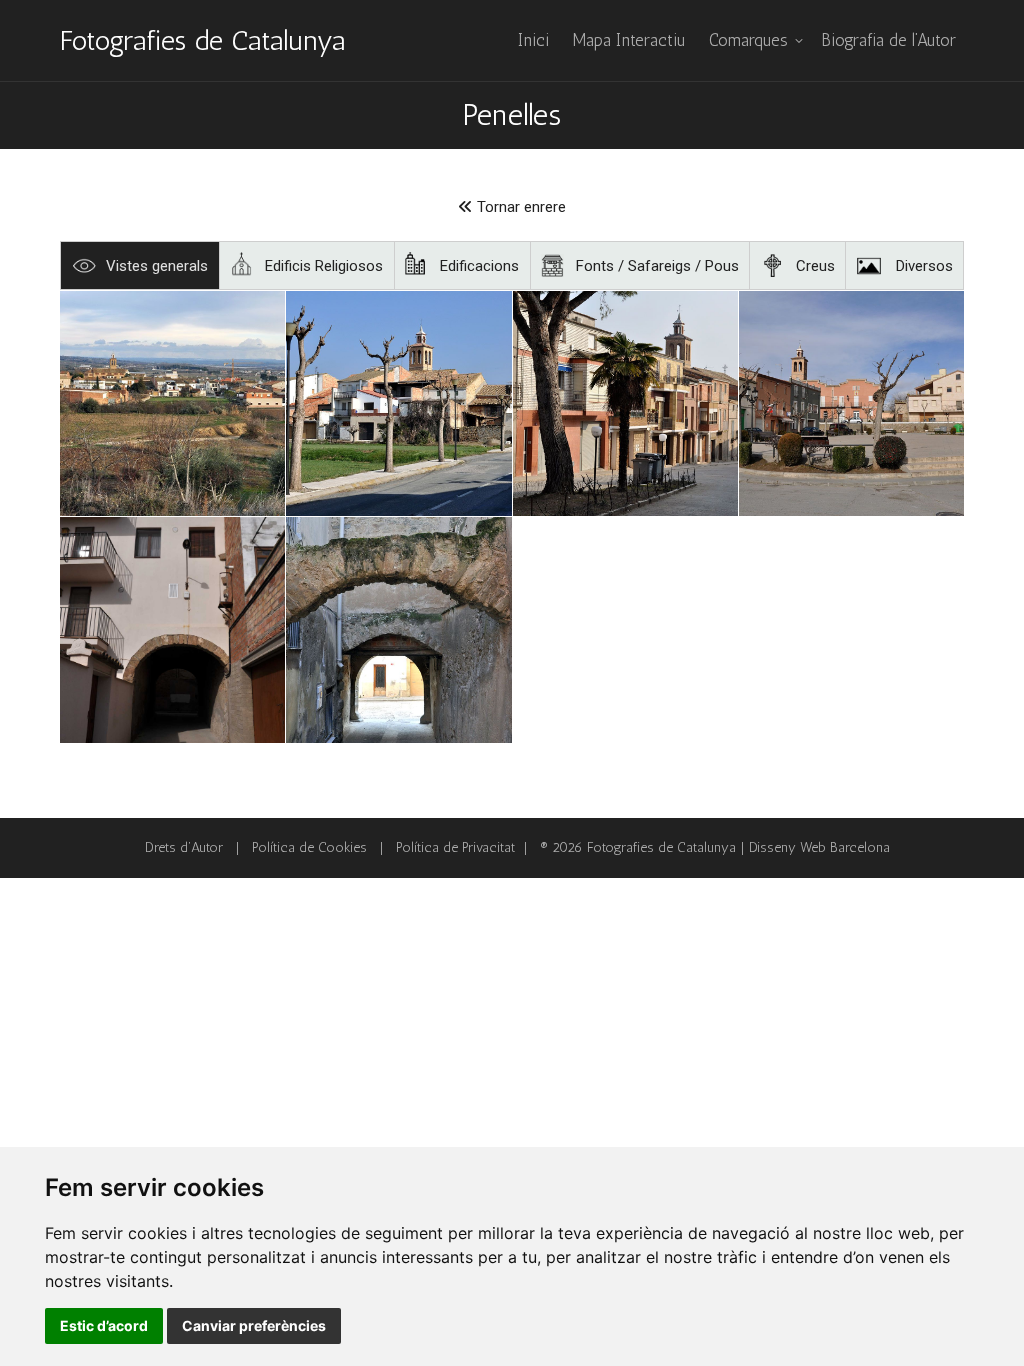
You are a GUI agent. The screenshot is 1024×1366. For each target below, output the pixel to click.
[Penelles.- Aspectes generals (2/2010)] (398, 629)
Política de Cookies (309, 847)
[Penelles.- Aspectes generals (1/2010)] (851, 403)
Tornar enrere (519, 207)
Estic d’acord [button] (104, 1325)
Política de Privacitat (455, 847)
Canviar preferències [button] (254, 1325)
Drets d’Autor (184, 847)
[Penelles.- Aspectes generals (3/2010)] (398, 403)
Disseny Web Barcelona (819, 847)
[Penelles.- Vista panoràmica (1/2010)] (172, 403)
